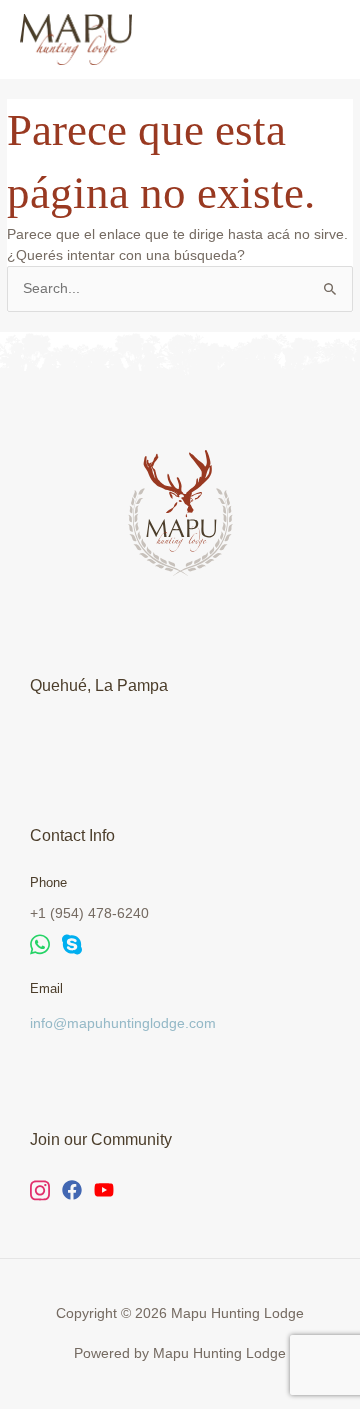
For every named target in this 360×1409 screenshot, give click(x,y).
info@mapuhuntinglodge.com (123, 1023)
